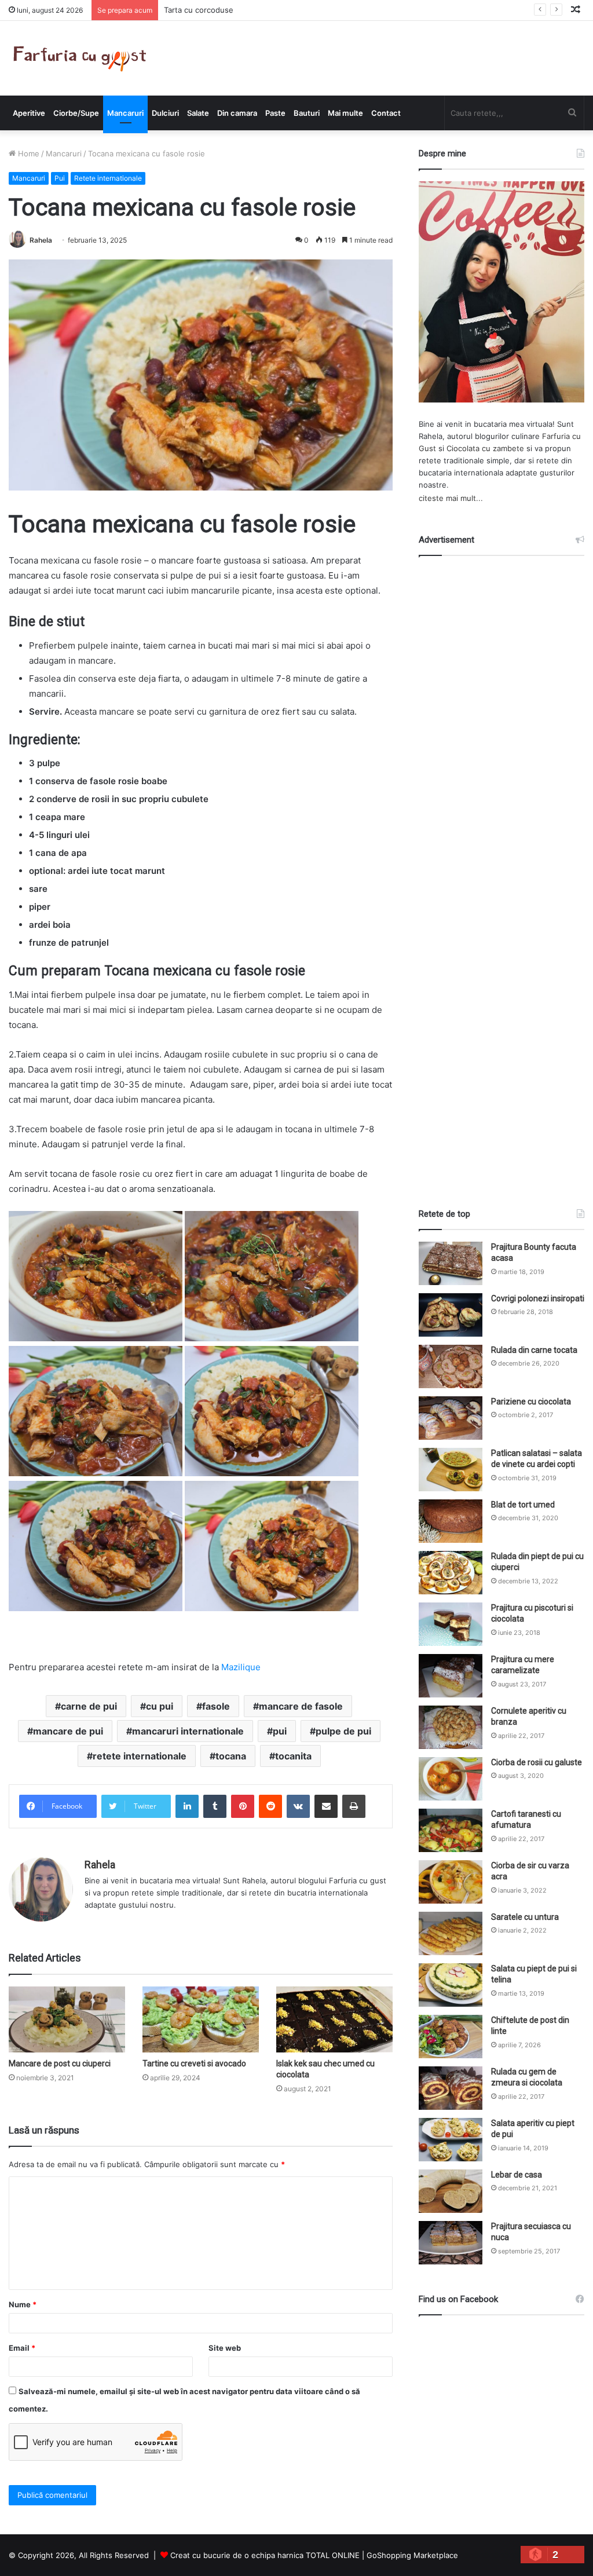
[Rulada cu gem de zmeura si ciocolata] (451, 2088)
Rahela (41, 240)
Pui (60, 178)
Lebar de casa (517, 2175)
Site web (225, 2348)
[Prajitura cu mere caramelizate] (451, 1676)
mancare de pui (68, 1731)
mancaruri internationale (188, 1731)
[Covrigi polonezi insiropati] (451, 1315)
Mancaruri (125, 113)
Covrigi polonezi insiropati (538, 1298)
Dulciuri (165, 113)
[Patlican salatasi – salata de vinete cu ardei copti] (451, 1470)
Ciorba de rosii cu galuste (537, 1762)
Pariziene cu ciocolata (531, 1402)
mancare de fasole (301, 1706)
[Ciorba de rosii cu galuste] (451, 1779)
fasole (216, 1706)
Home (28, 153)
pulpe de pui (343, 1731)
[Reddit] (270, 1806)
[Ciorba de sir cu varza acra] (451, 1882)
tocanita (293, 1756)
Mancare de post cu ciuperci (60, 2063)
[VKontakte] (298, 1806)
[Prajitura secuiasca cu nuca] (451, 2243)
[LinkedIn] (187, 1806)
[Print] (354, 1806)
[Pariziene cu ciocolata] (451, 1418)
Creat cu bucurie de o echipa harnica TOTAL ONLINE (265, 2555)
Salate (198, 113)
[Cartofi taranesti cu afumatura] (451, 1830)
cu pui (160, 1706)
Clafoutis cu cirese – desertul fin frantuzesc (243, 10)
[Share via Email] (326, 1806)
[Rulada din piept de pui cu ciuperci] (451, 1573)
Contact (386, 113)
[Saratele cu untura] (451, 1933)
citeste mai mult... (451, 498)
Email (22, 2348)
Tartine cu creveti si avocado (194, 2063)
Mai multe (345, 113)
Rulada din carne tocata (534, 1350)
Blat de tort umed (523, 1505)
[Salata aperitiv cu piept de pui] (451, 2140)
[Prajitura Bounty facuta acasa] (451, 1263)
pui (280, 1731)
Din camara (237, 113)
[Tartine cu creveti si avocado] (201, 2019)
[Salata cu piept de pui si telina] (451, 1985)
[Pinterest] (243, 1806)
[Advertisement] (506, 872)
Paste (275, 113)
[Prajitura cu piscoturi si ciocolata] (451, 1624)
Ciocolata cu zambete (485, 448)
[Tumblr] (215, 1806)
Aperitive (29, 113)
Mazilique (241, 1667)
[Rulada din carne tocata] (451, 1366)
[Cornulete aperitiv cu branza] (451, 1727)
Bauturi (307, 113)
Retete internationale (108, 178)
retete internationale (140, 1756)
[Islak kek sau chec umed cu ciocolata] (334, 2019)
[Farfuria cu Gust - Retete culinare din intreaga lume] (83, 58)
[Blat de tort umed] (451, 1521)
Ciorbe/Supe (76, 113)
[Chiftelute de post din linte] (451, 2037)
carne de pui (89, 1706)
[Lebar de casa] (451, 2191)
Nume (23, 2304)
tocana (231, 1756)
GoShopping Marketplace (412, 2555)
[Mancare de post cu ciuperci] (67, 2019)
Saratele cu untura (525, 1917)
